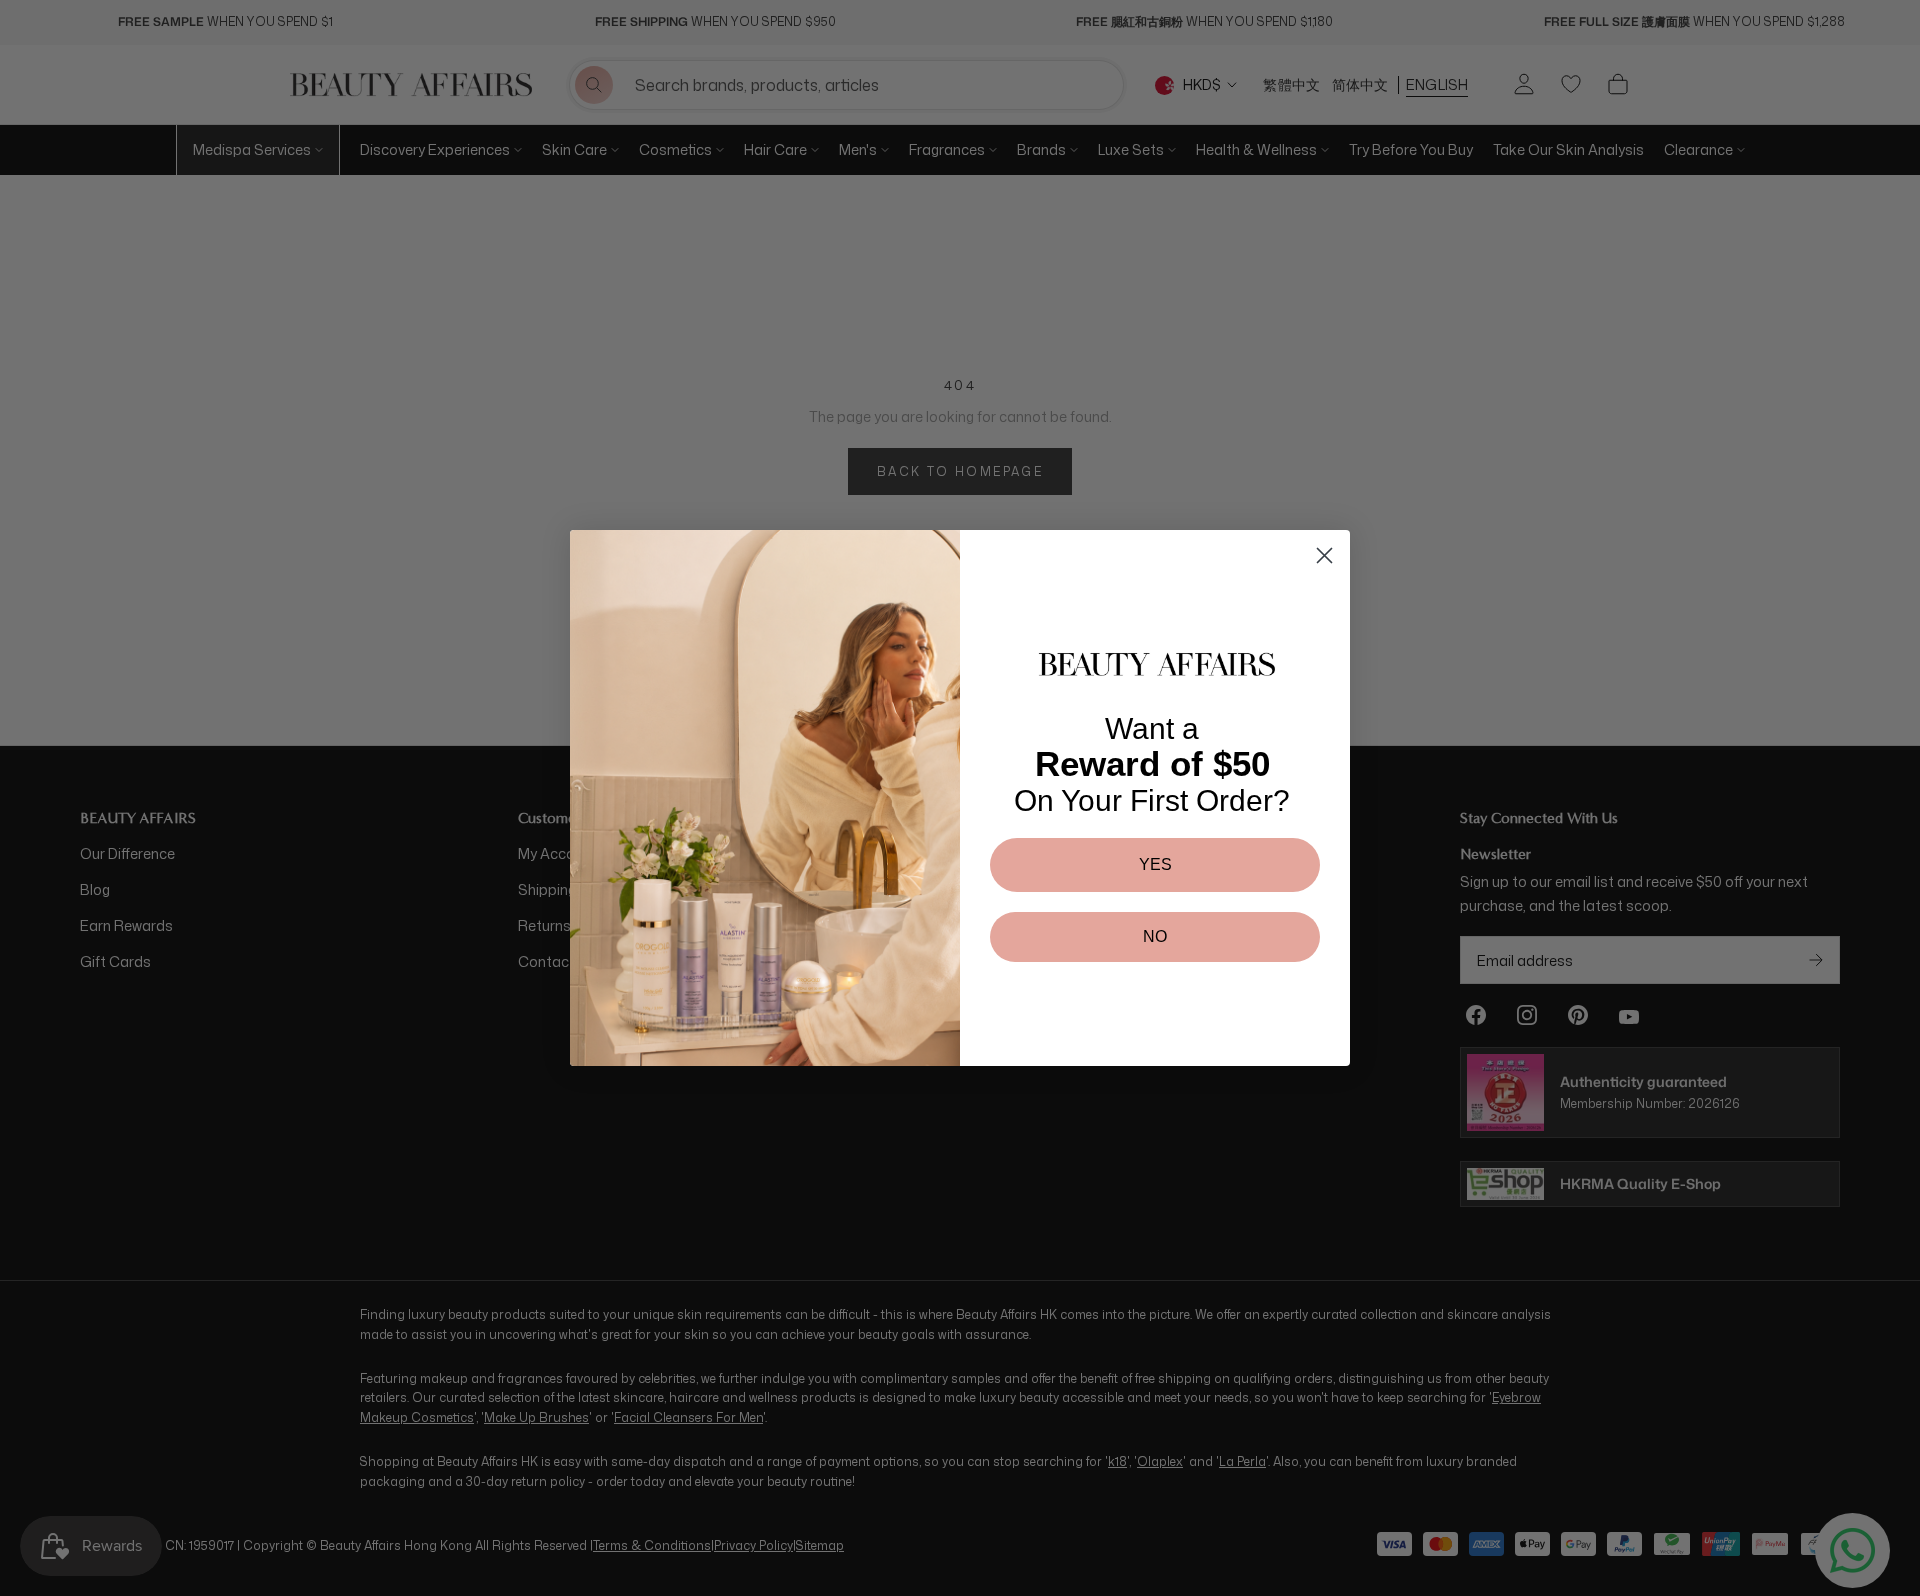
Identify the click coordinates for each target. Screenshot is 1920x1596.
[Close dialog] (1324, 555)
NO (1155, 936)
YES (1155, 864)
